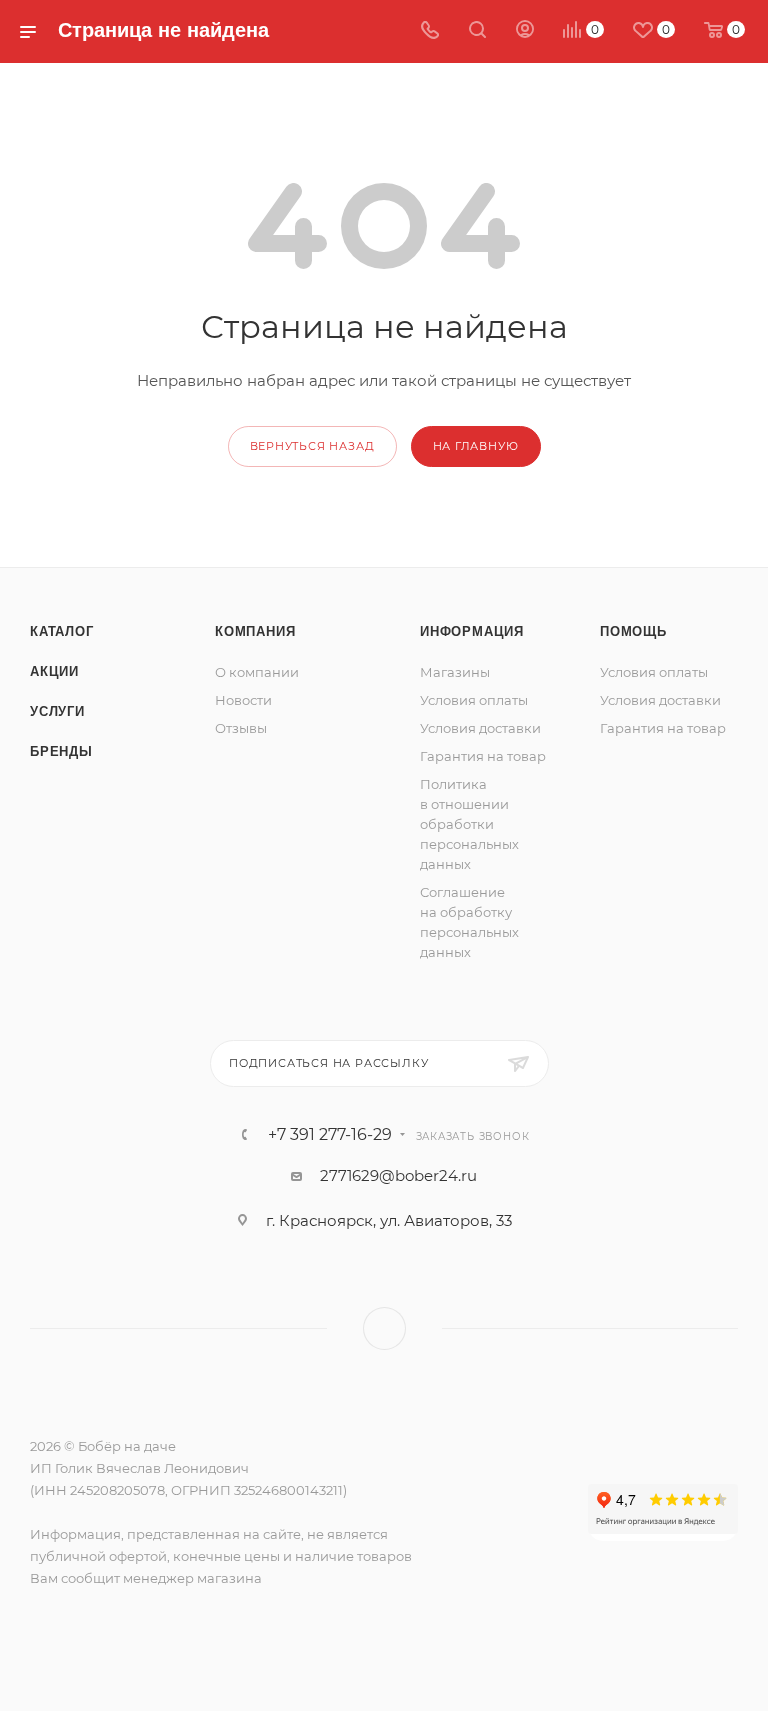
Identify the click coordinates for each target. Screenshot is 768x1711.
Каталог (62, 631)
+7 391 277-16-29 (330, 1135)
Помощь (633, 631)
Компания (255, 631)
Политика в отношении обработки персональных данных (469, 824)
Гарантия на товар (483, 756)
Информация (472, 631)
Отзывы (241, 728)
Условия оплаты (474, 700)
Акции (54, 671)
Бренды (61, 751)
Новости (243, 700)
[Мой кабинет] (525, 31)
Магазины (455, 672)
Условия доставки (480, 728)
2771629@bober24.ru (398, 1175)
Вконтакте (384, 1328)
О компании (257, 672)
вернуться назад (312, 446)
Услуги (57, 711)
